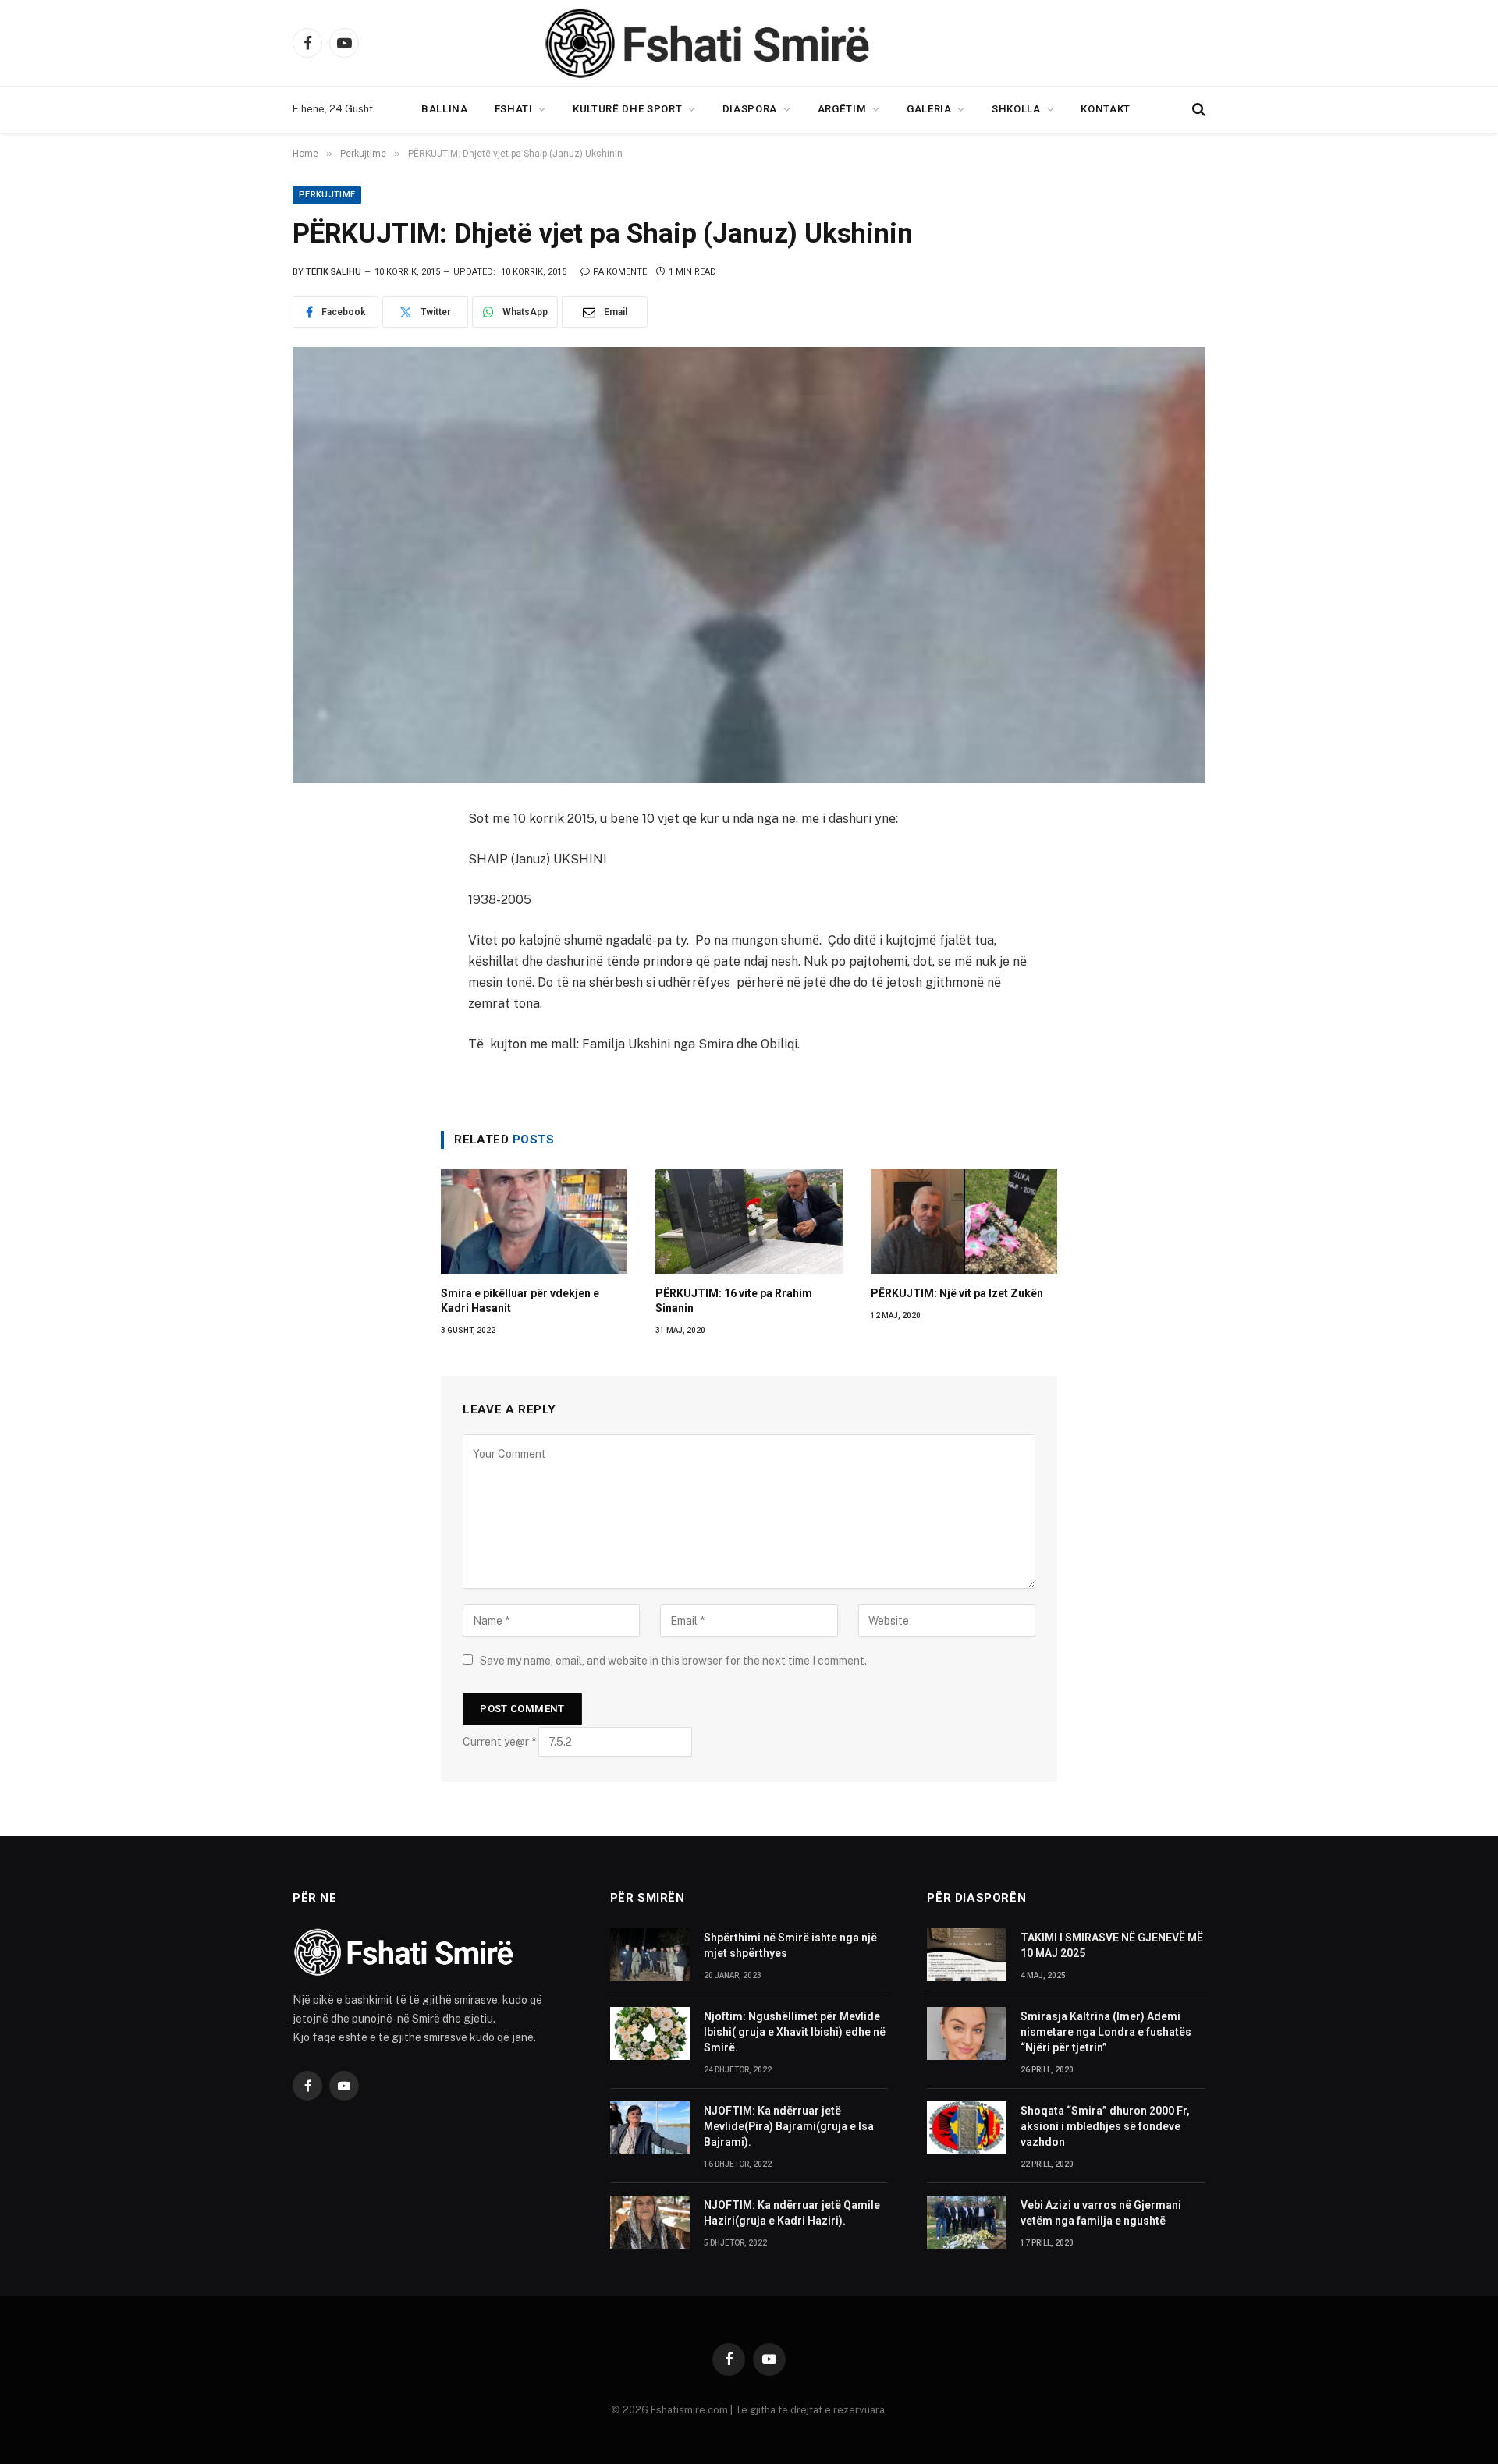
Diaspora (750, 109)
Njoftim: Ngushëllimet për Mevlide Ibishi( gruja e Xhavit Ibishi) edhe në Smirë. (795, 2032)
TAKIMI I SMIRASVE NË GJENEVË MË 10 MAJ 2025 (1112, 1945)
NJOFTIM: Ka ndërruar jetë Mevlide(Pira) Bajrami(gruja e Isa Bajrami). (789, 2126)
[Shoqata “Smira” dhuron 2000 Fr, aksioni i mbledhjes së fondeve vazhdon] (967, 2128)
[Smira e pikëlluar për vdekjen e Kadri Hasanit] (534, 1222)
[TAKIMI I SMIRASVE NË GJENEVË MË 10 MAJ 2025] (967, 1955)
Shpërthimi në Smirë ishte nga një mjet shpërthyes (790, 1945)
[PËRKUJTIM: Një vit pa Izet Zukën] (964, 1222)
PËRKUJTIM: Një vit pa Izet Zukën (957, 1293)
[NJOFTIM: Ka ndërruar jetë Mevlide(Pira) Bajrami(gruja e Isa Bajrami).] (650, 2128)
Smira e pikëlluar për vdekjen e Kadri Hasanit (520, 1301)
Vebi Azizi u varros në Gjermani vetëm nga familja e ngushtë (1101, 2213)
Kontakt (1106, 109)
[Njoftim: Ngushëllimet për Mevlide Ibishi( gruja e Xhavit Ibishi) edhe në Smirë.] (650, 2033)
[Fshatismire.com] (749, 43)
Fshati (514, 109)
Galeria (929, 109)
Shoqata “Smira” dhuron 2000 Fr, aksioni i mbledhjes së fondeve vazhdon (1105, 2126)
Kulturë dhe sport (627, 109)
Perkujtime (327, 195)
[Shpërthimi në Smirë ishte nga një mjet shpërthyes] (650, 1955)
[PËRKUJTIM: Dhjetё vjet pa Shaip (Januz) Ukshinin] (749, 565)
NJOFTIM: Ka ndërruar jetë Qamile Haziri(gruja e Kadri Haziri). (792, 2213)
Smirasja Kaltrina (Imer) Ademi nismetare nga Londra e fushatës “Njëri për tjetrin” (1106, 2032)
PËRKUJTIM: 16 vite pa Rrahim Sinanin (734, 1301)
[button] (1197, 110)
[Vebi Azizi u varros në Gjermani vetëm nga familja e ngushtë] (967, 2222)
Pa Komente (620, 272)
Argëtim (842, 109)
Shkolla (1016, 109)
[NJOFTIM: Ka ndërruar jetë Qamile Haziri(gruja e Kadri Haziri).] (650, 2222)
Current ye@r (499, 1742)
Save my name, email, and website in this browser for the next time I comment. (673, 1661)
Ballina (445, 109)
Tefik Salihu (334, 272)
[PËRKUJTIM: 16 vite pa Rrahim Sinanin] (749, 1222)
